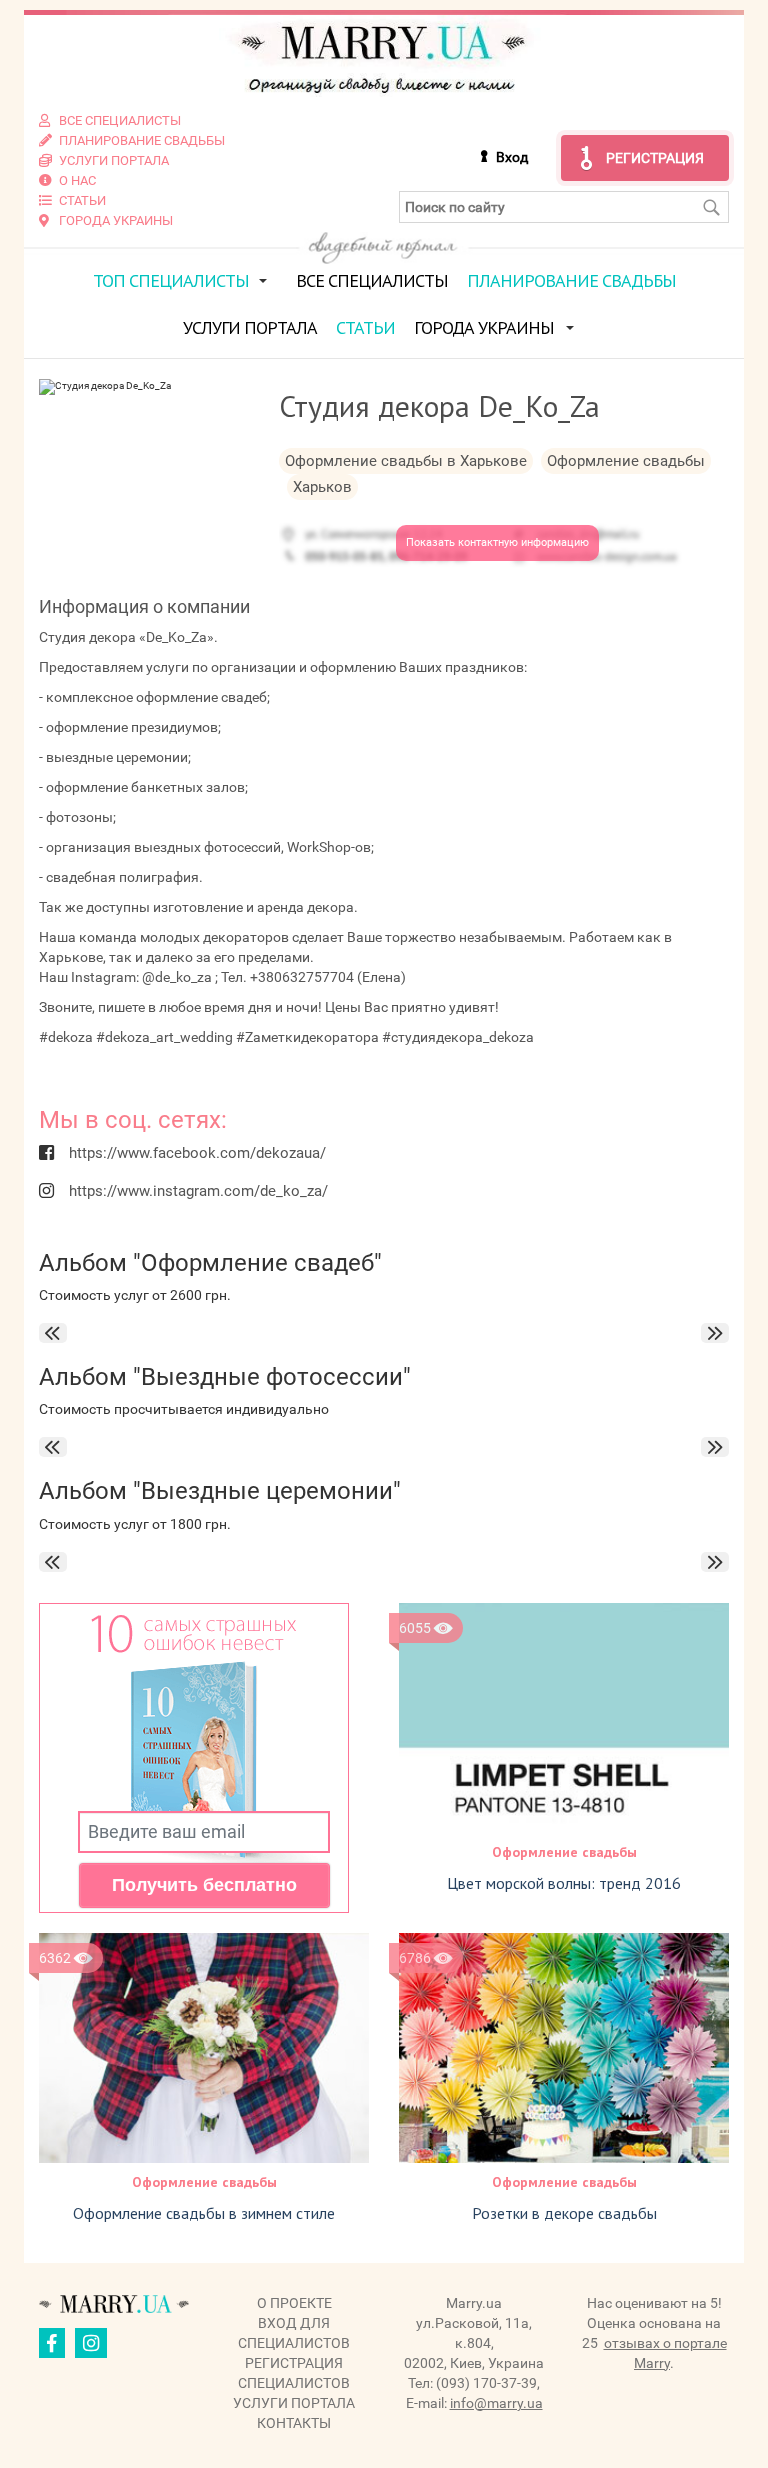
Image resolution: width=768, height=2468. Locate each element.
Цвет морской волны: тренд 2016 (564, 1883)
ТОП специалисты (171, 280)
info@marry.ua (496, 2403)
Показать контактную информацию (497, 542)
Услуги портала (250, 327)
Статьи (365, 327)
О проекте (294, 2303)
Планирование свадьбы (571, 280)
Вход (512, 157)
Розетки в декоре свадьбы (564, 2213)
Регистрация (655, 158)
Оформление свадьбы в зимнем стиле (204, 2213)
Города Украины (484, 327)
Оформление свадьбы (564, 1852)
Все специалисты (372, 280)
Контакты (294, 2423)
